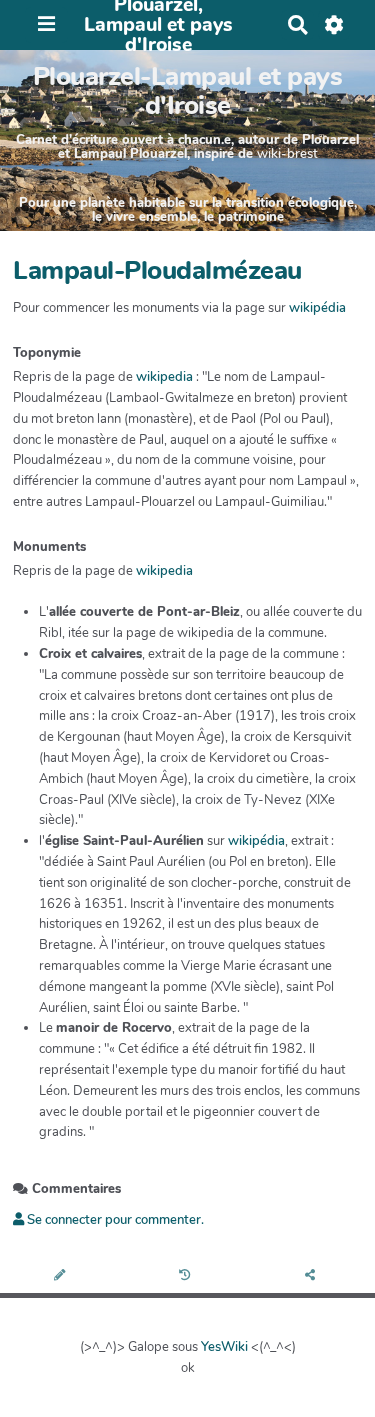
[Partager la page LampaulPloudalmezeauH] (313, 1276)
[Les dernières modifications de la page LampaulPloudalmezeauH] (187, 1276)
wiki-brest (287, 154)
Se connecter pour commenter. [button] (114, 1220)
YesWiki (224, 1347)
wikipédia (317, 308)
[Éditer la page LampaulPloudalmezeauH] (62, 1276)
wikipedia (164, 377)
